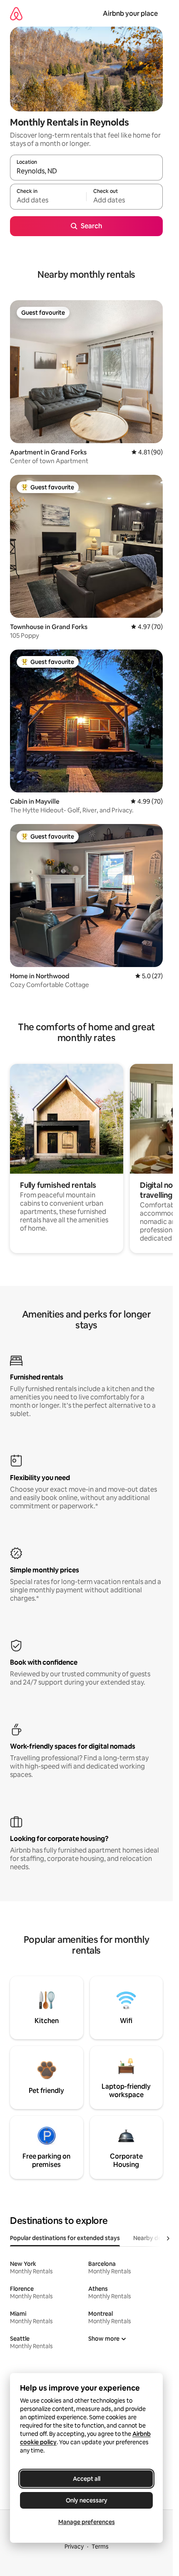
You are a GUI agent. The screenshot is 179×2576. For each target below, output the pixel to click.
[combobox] (86, 171)
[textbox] (48, 200)
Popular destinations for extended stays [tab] (65, 2238)
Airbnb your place (130, 14)
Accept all (87, 2479)
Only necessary (87, 2500)
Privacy (74, 2546)
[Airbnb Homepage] (16, 14)
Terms (100, 2546)
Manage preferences (87, 2522)
